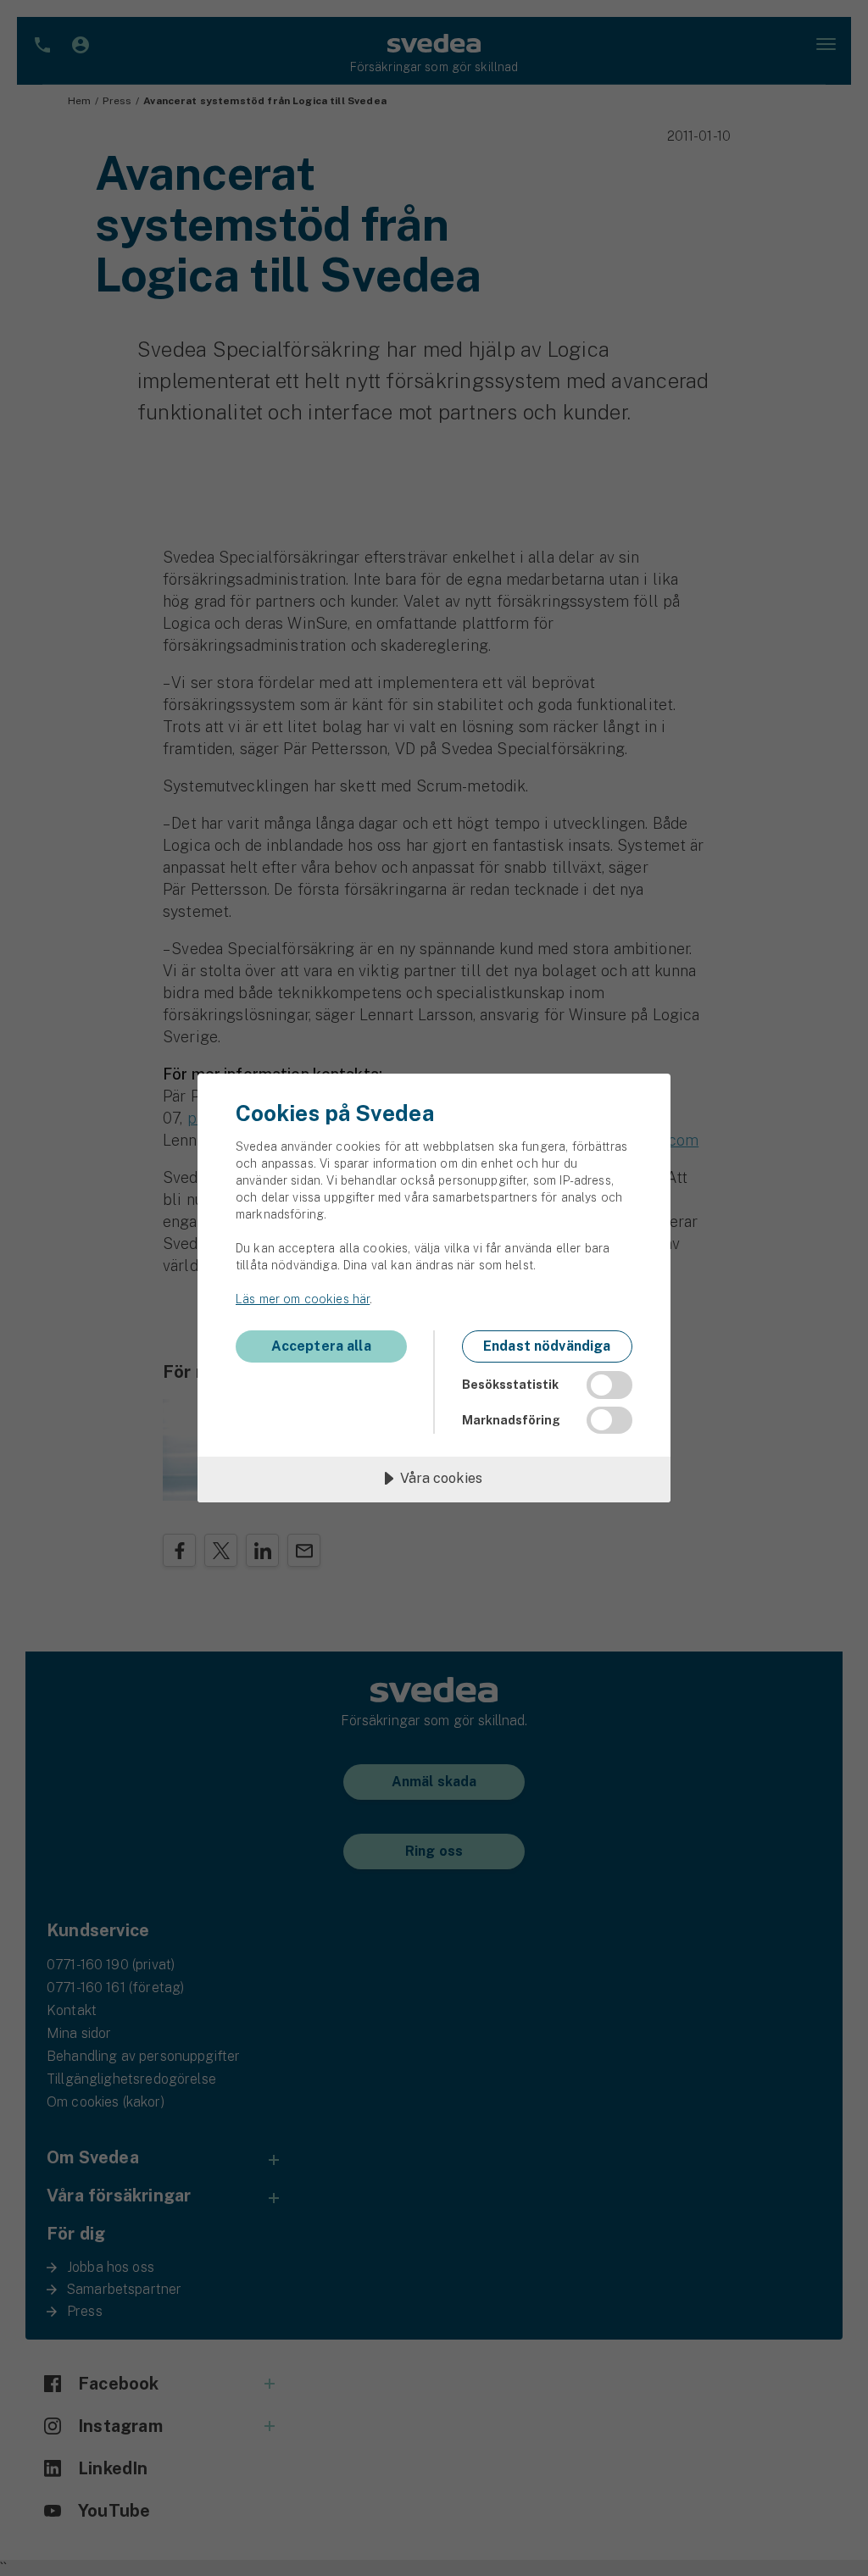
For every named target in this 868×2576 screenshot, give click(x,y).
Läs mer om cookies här (303, 1299)
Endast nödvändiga (547, 1346)
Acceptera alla (321, 1346)
